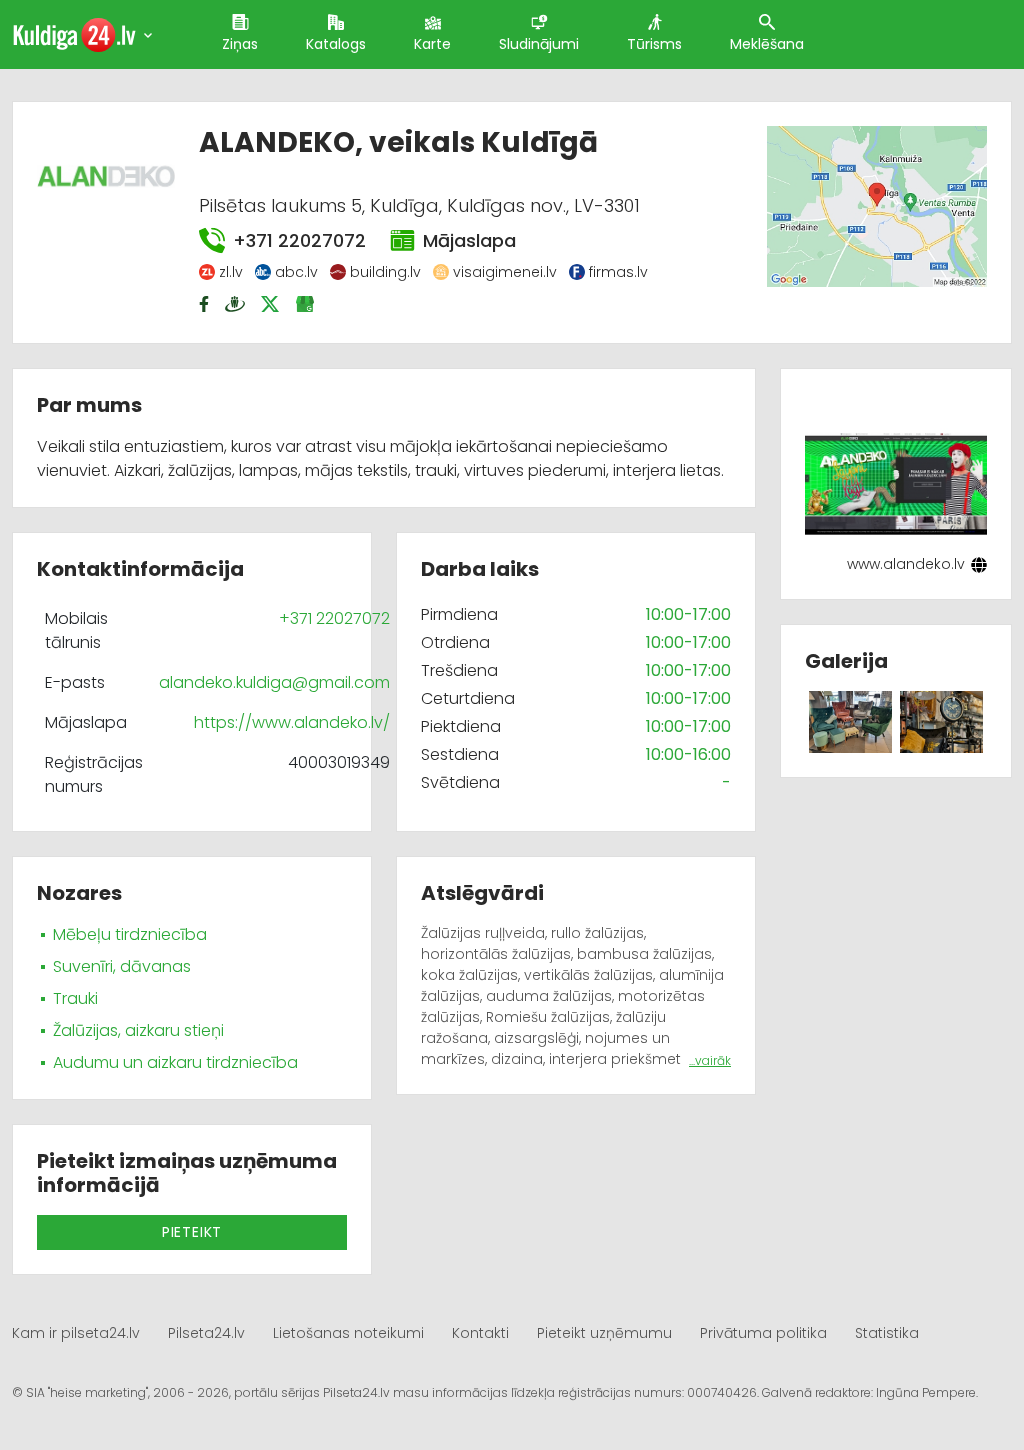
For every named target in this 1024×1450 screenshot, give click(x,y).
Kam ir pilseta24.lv (76, 1333)
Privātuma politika (763, 1333)
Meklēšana (767, 44)
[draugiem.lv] (237, 304)
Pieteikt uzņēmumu (604, 1333)
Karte (432, 44)
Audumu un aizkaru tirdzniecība (175, 1062)
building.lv (385, 272)
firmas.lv (618, 272)
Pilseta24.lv (206, 1333)
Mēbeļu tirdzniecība (130, 934)
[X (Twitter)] (272, 304)
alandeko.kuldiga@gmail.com (274, 682)
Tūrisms (654, 44)
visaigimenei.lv (505, 272)
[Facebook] (206, 304)
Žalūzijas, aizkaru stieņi (138, 1030)
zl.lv (231, 272)
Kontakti (480, 1333)
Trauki (75, 998)
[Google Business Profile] (307, 304)
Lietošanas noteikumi (348, 1333)
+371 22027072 (299, 240)
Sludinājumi (539, 44)
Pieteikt (192, 1232)
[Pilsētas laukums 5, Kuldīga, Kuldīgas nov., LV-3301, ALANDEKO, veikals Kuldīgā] (876, 205)
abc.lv (296, 272)
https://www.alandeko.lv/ (292, 722)
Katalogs (336, 44)
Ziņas (240, 44)
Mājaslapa (469, 240)
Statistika (887, 1333)
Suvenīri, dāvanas (122, 966)
